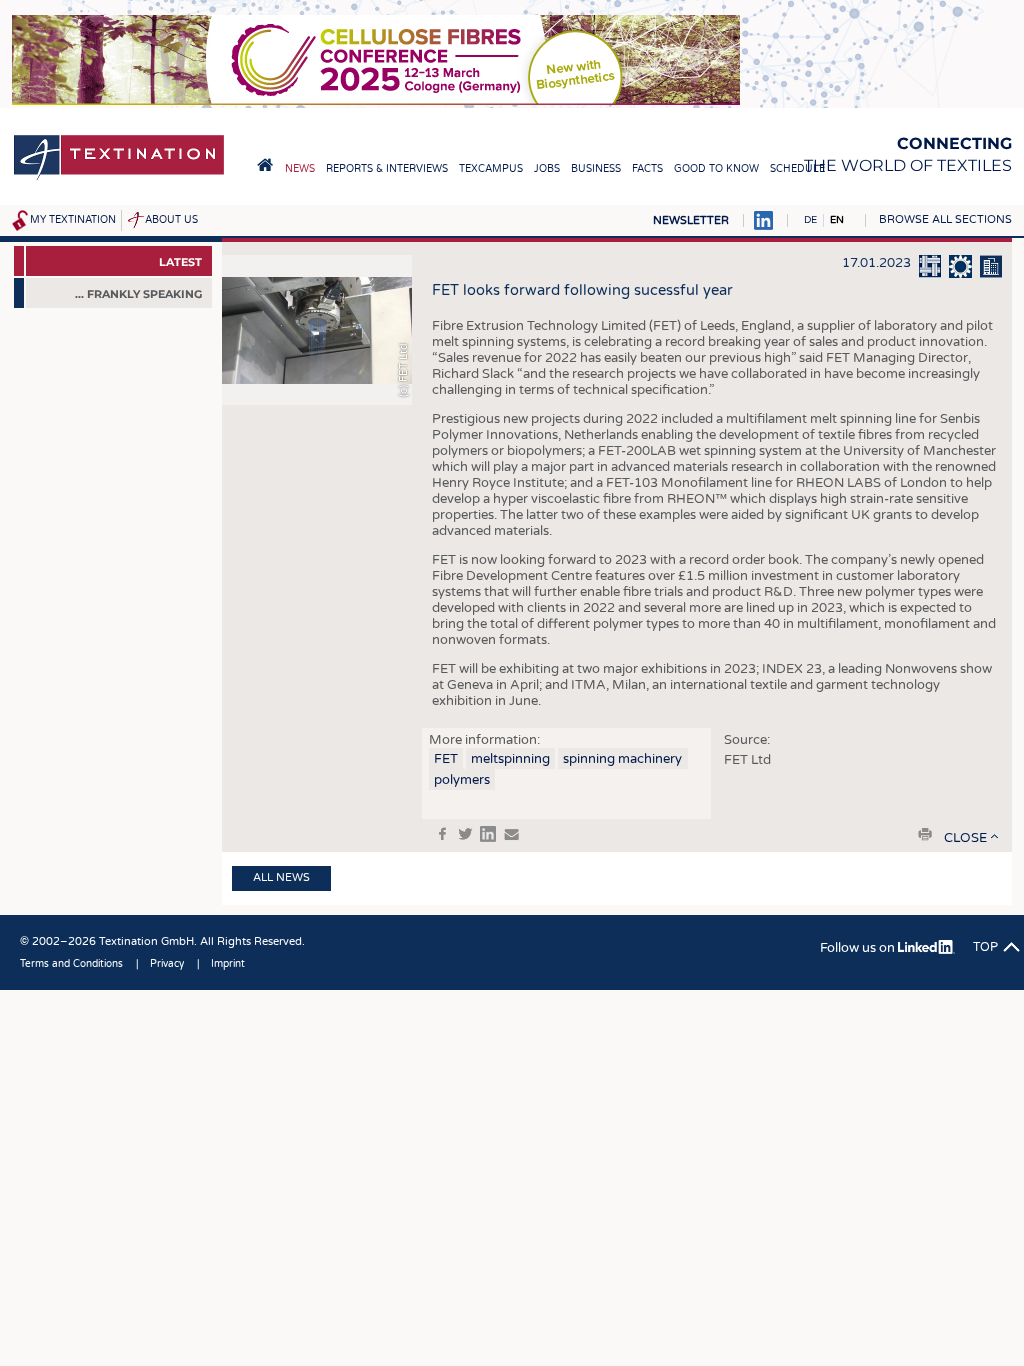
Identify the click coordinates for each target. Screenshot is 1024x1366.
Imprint (228, 964)
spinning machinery (622, 759)
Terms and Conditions (71, 964)
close (965, 838)
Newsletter (691, 220)
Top (985, 947)
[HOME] (265, 165)
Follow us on (859, 948)
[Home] (119, 178)
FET (446, 759)
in (488, 834)
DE (810, 220)
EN (837, 220)
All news (281, 877)
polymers (462, 780)
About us (171, 220)
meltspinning (510, 759)
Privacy (167, 964)
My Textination (73, 220)
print (925, 834)
